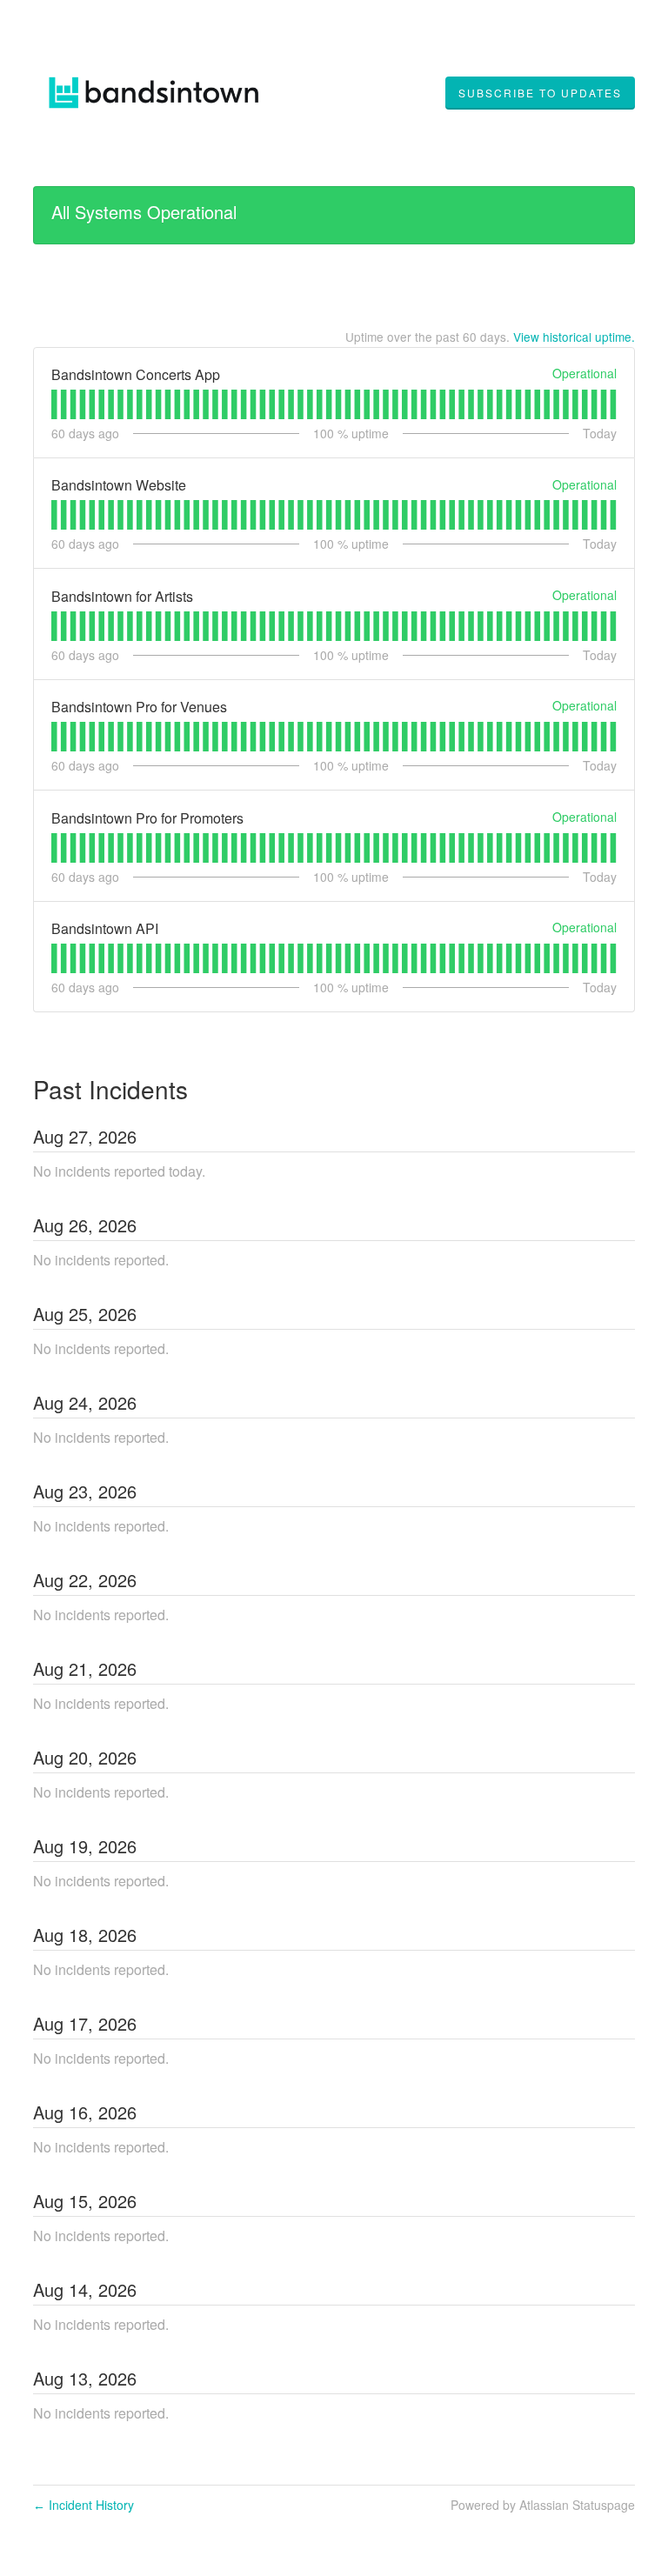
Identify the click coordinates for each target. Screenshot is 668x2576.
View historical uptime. (574, 337)
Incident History (83, 2505)
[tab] (54, 404)
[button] (540, 93)
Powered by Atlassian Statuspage (543, 2505)
